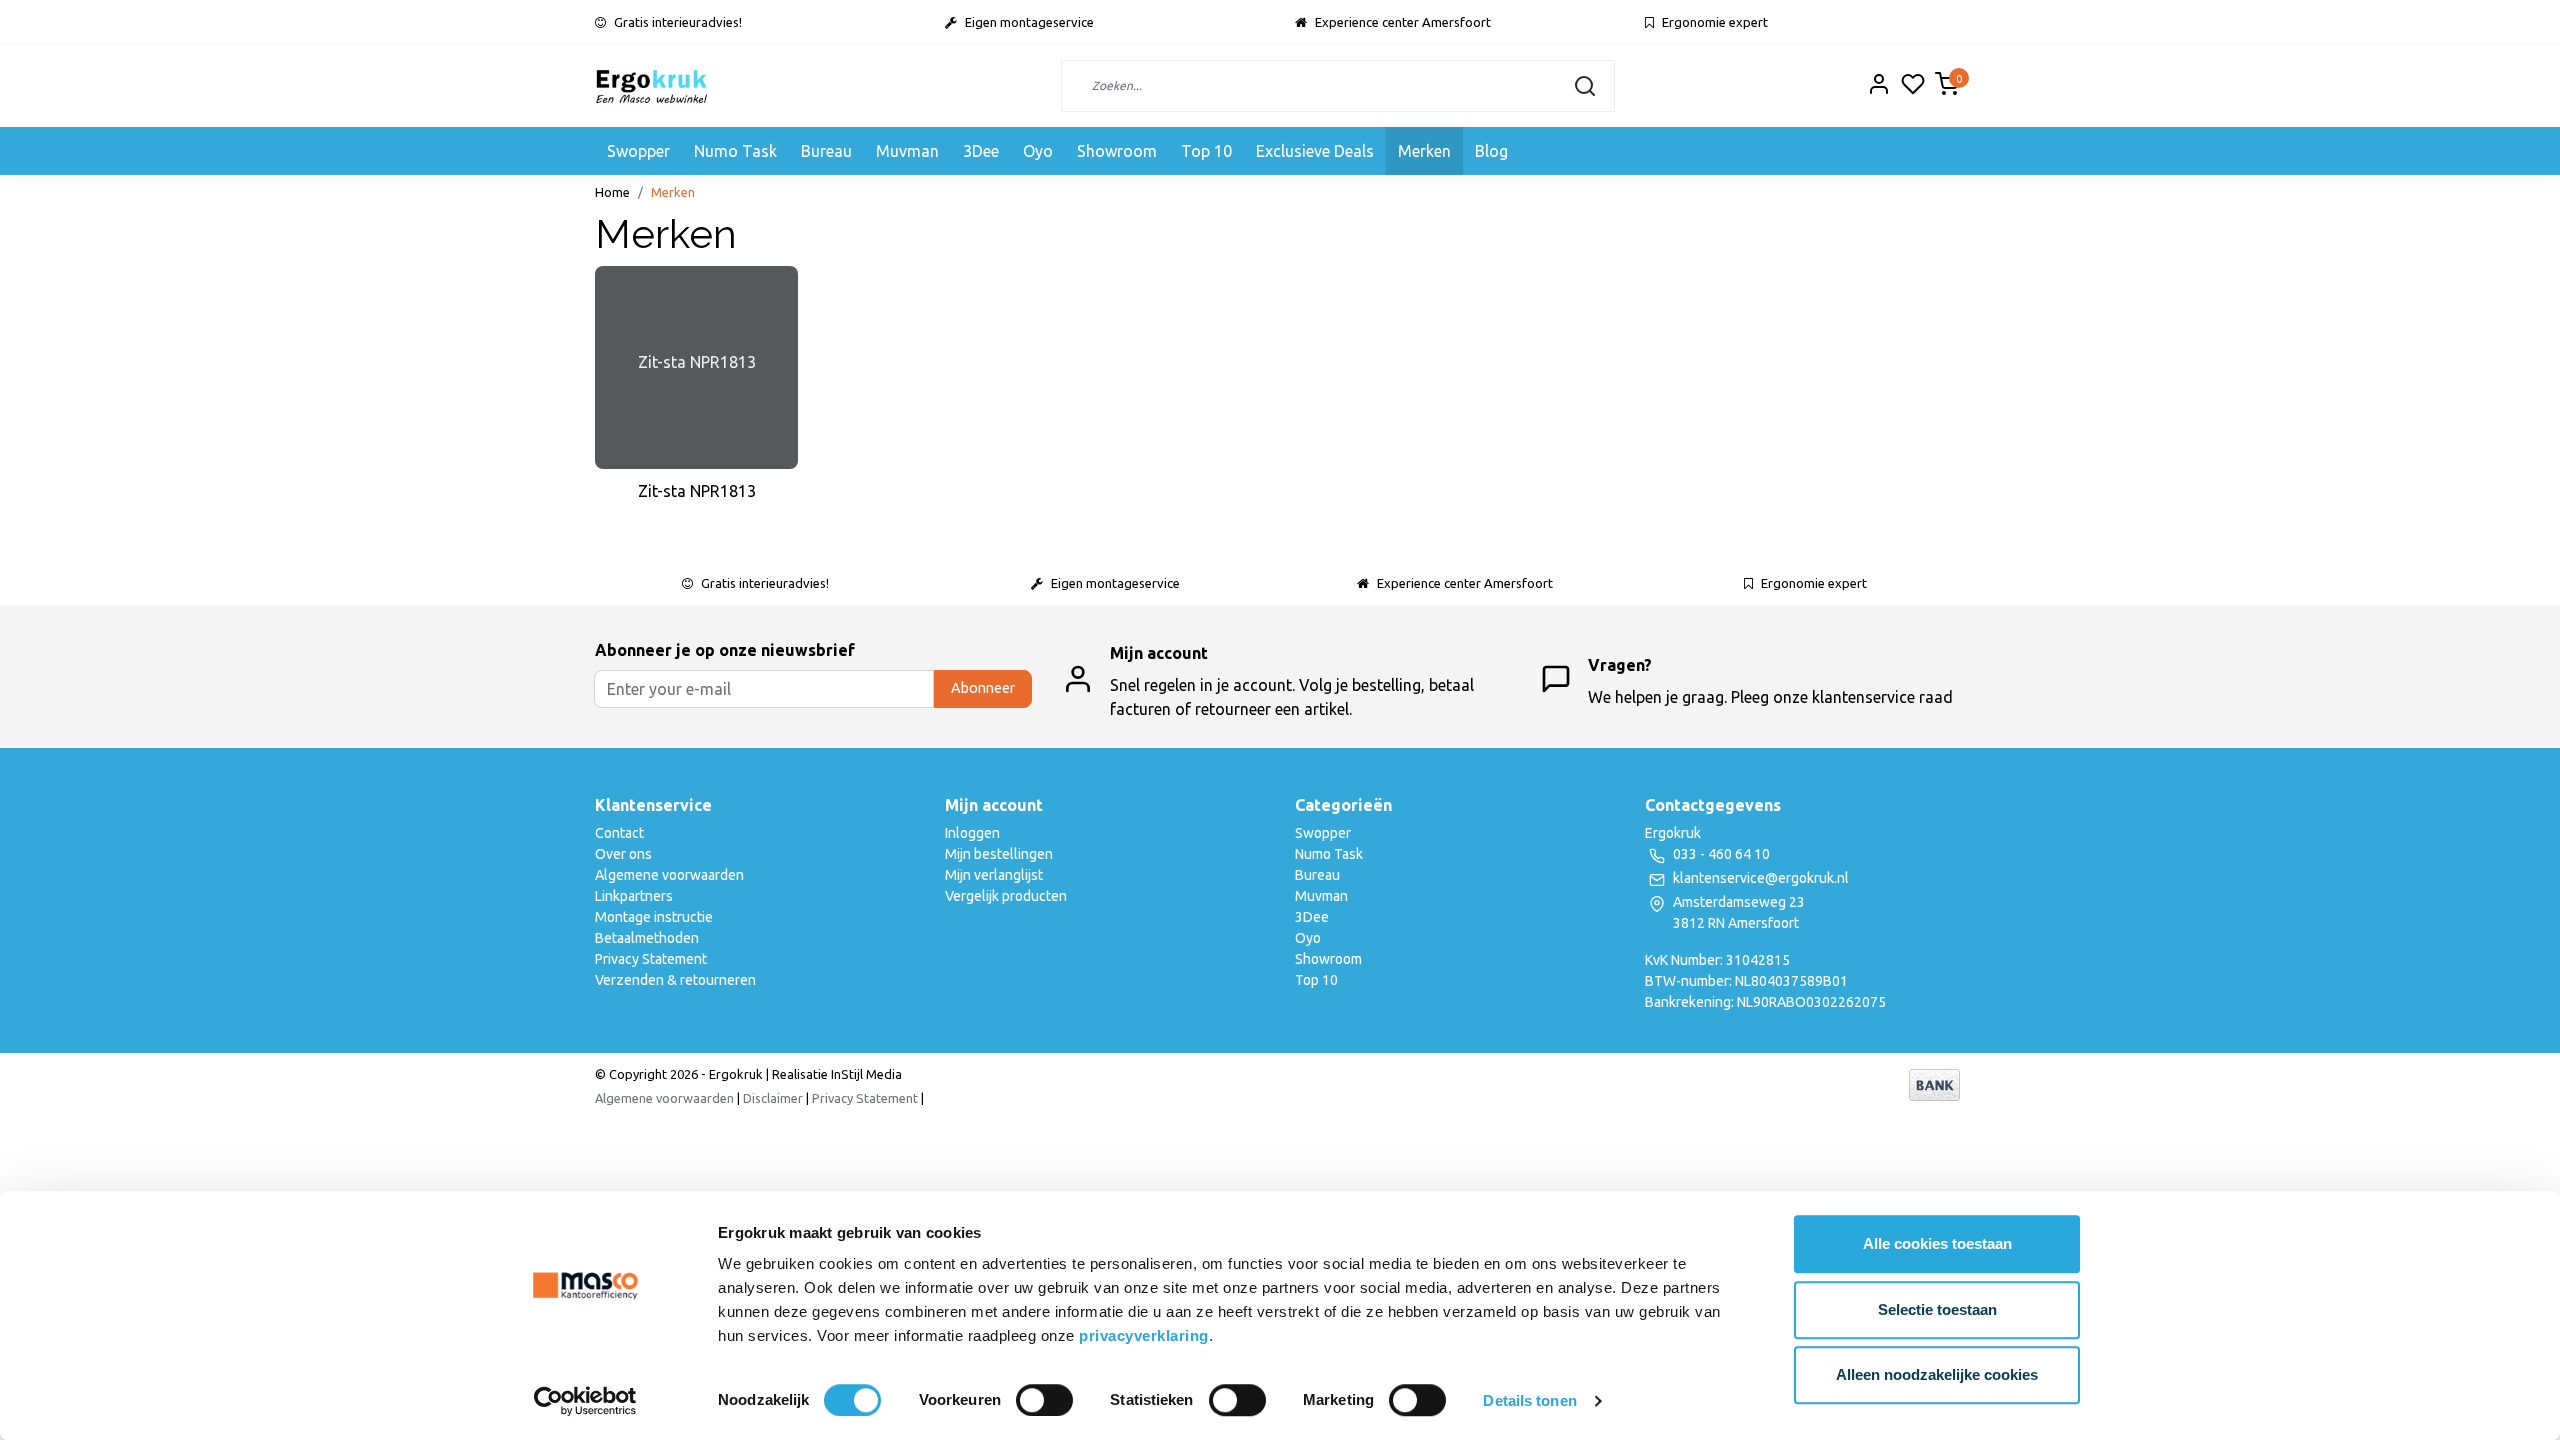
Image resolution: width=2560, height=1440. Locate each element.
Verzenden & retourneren (675, 980)
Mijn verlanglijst (994, 875)
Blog (1491, 151)
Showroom (1117, 151)
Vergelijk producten (1006, 896)
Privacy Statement (651, 959)
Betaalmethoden (647, 938)
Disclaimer (773, 1098)
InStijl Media (865, 1074)
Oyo (1038, 151)
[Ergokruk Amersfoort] (652, 86)
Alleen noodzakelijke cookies (1937, 1374)
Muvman (907, 151)
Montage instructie (654, 917)
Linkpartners (634, 896)
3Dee (981, 151)
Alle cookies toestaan (1937, 1243)
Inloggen (972, 833)
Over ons (623, 854)
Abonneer (983, 688)
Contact (619, 833)
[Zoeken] (1585, 86)
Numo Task (735, 151)
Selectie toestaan (1937, 1309)
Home (612, 192)
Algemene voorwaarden (669, 875)
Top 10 (1206, 151)
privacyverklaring (1144, 1335)
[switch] (1044, 1400)
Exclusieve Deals (1315, 151)
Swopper (638, 151)
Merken (1424, 151)
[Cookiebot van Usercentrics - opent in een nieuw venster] (585, 1401)
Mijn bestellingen (999, 854)
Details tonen (1529, 1400)
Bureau (826, 151)
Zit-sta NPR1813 (697, 491)
